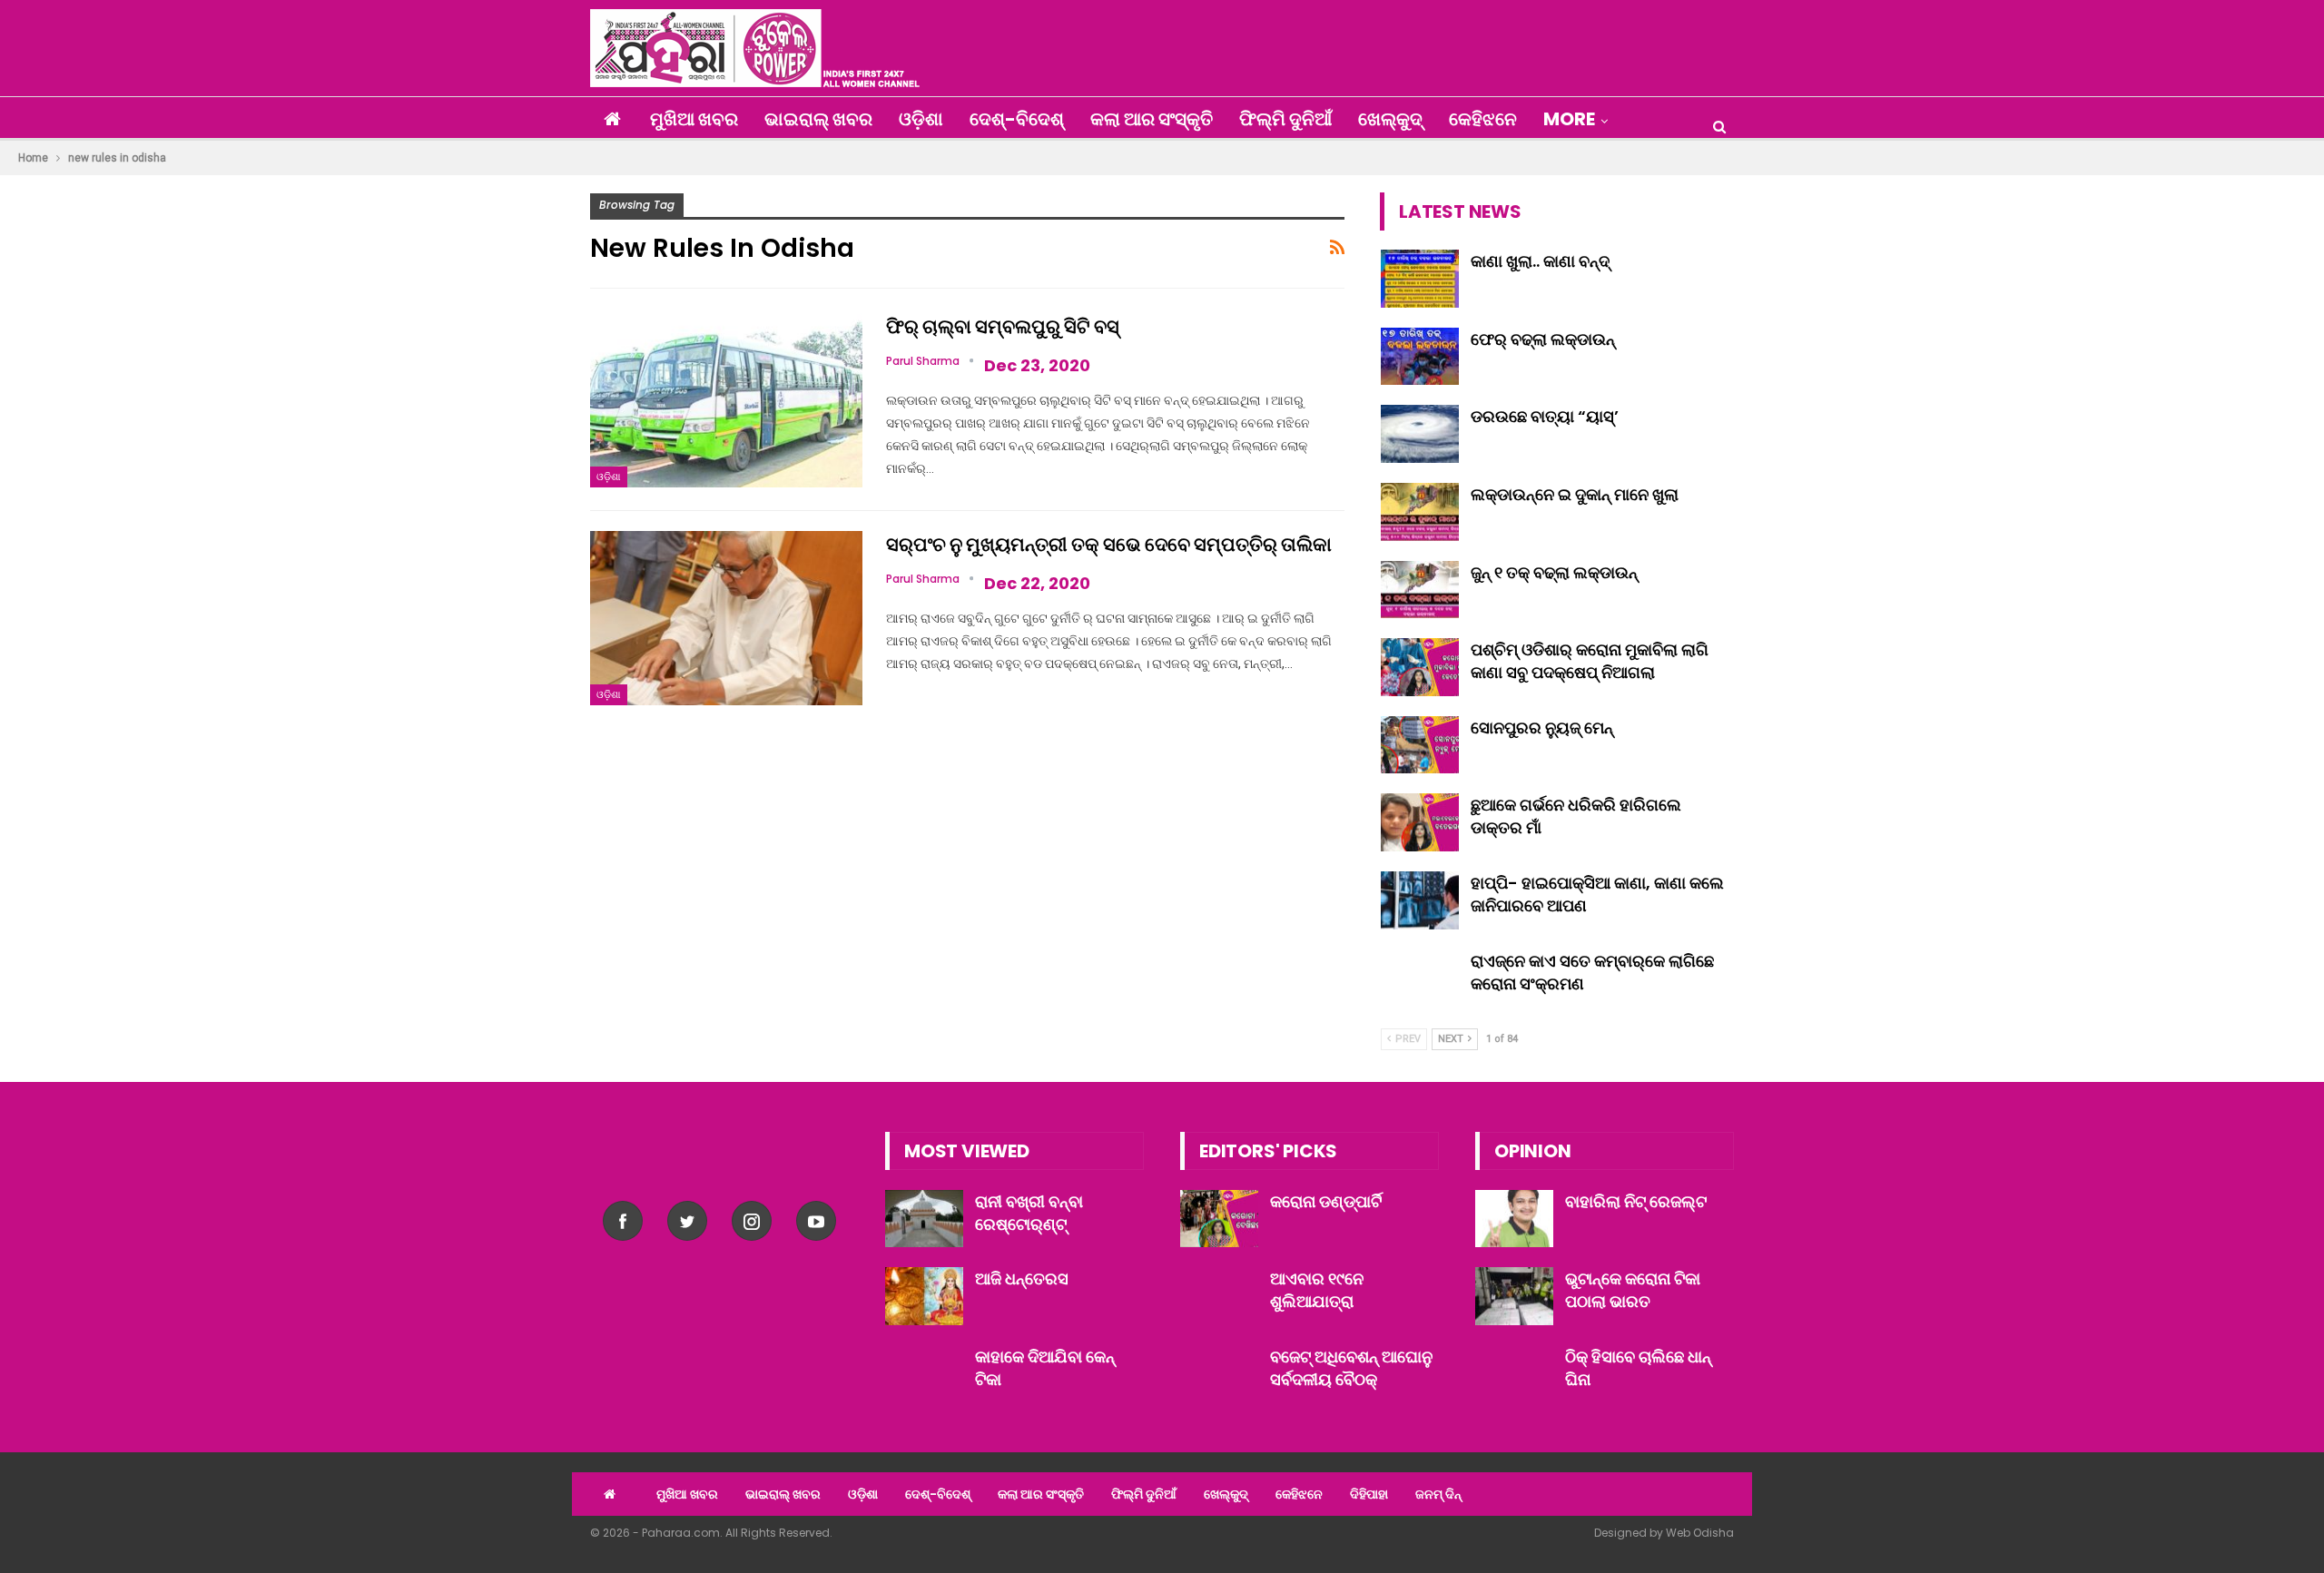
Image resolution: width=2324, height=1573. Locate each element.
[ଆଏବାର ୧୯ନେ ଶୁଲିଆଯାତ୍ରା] (1219, 1296)
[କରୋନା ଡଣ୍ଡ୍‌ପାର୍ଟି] (1219, 1219)
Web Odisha (1700, 1533)
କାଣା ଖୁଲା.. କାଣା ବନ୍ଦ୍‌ (1540, 261)
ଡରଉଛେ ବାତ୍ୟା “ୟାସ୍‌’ (1545, 416)
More (1569, 119)
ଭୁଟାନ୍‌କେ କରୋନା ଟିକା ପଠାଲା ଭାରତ (1633, 1290)
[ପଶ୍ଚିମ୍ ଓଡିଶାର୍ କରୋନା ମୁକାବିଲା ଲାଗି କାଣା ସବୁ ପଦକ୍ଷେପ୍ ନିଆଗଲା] (1420, 667)
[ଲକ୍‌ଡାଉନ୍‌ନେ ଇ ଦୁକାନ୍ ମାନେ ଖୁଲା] (1420, 512)
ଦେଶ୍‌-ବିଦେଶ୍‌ (1017, 119)
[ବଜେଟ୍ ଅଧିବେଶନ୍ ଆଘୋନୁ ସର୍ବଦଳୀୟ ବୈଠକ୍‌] (1219, 1374)
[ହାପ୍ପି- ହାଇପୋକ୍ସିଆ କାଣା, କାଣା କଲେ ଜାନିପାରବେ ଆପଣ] (1420, 900)
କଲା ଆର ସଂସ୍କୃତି (1152, 119)
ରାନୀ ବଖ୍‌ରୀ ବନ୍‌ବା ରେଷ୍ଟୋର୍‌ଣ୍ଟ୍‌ (1029, 1213)
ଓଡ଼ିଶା (921, 119)
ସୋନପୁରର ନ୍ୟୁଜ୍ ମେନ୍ (1542, 728)
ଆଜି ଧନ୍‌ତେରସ (1022, 1278)
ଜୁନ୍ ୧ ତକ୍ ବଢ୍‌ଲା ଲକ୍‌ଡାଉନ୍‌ (1554, 572)
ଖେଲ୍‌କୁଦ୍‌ (1390, 119)
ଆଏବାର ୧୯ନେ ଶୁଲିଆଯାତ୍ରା (1317, 1290)
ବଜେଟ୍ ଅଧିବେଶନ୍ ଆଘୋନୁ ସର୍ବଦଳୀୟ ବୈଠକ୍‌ (1351, 1368)
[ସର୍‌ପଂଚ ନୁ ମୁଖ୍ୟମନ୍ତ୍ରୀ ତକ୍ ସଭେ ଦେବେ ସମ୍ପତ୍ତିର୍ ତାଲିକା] (726, 618)
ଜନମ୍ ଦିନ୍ (1438, 1494)
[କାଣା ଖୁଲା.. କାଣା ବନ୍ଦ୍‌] (1420, 279)
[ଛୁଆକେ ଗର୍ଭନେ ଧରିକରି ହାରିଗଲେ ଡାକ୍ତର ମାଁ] (1420, 822)
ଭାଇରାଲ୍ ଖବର (818, 119)
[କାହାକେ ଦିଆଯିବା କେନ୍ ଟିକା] (924, 1374)
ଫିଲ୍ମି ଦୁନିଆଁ (1285, 119)
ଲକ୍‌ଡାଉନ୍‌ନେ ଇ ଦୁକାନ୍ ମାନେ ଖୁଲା (1575, 494)
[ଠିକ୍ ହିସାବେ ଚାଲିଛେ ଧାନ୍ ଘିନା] (1514, 1374)
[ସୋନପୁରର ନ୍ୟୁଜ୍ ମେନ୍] (1420, 745)
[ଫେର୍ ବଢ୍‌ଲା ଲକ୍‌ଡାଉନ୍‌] (1420, 357)
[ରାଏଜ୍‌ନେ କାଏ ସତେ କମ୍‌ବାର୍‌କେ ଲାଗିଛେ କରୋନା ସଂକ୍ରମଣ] (1420, 978)
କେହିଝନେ (1483, 119)
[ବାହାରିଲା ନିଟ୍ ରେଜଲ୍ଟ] (1514, 1219)
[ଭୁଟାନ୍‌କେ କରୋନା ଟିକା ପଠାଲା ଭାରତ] (1514, 1296)
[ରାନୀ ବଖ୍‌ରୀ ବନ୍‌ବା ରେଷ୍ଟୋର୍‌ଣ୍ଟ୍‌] (924, 1219)
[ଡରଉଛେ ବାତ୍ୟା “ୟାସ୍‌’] (1420, 434)
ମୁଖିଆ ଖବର (694, 119)
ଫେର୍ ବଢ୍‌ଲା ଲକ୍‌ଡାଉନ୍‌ (1543, 339)
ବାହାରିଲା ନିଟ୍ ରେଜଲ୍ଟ (1636, 1201)
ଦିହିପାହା (1369, 1494)
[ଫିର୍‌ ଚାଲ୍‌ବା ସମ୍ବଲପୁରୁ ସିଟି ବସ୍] (726, 400)
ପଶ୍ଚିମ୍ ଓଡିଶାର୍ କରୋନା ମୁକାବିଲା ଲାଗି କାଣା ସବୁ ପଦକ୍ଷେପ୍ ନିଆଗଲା (1590, 661)
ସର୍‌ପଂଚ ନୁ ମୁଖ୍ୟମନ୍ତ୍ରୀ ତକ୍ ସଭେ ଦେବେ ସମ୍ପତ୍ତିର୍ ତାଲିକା (1109, 544)
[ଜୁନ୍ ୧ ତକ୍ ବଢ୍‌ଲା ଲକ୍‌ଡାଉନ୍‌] (1420, 590)
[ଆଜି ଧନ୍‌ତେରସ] (924, 1296)
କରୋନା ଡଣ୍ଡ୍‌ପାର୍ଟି (1326, 1201)
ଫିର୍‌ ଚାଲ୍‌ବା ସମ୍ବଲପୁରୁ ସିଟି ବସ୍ (1003, 326)
